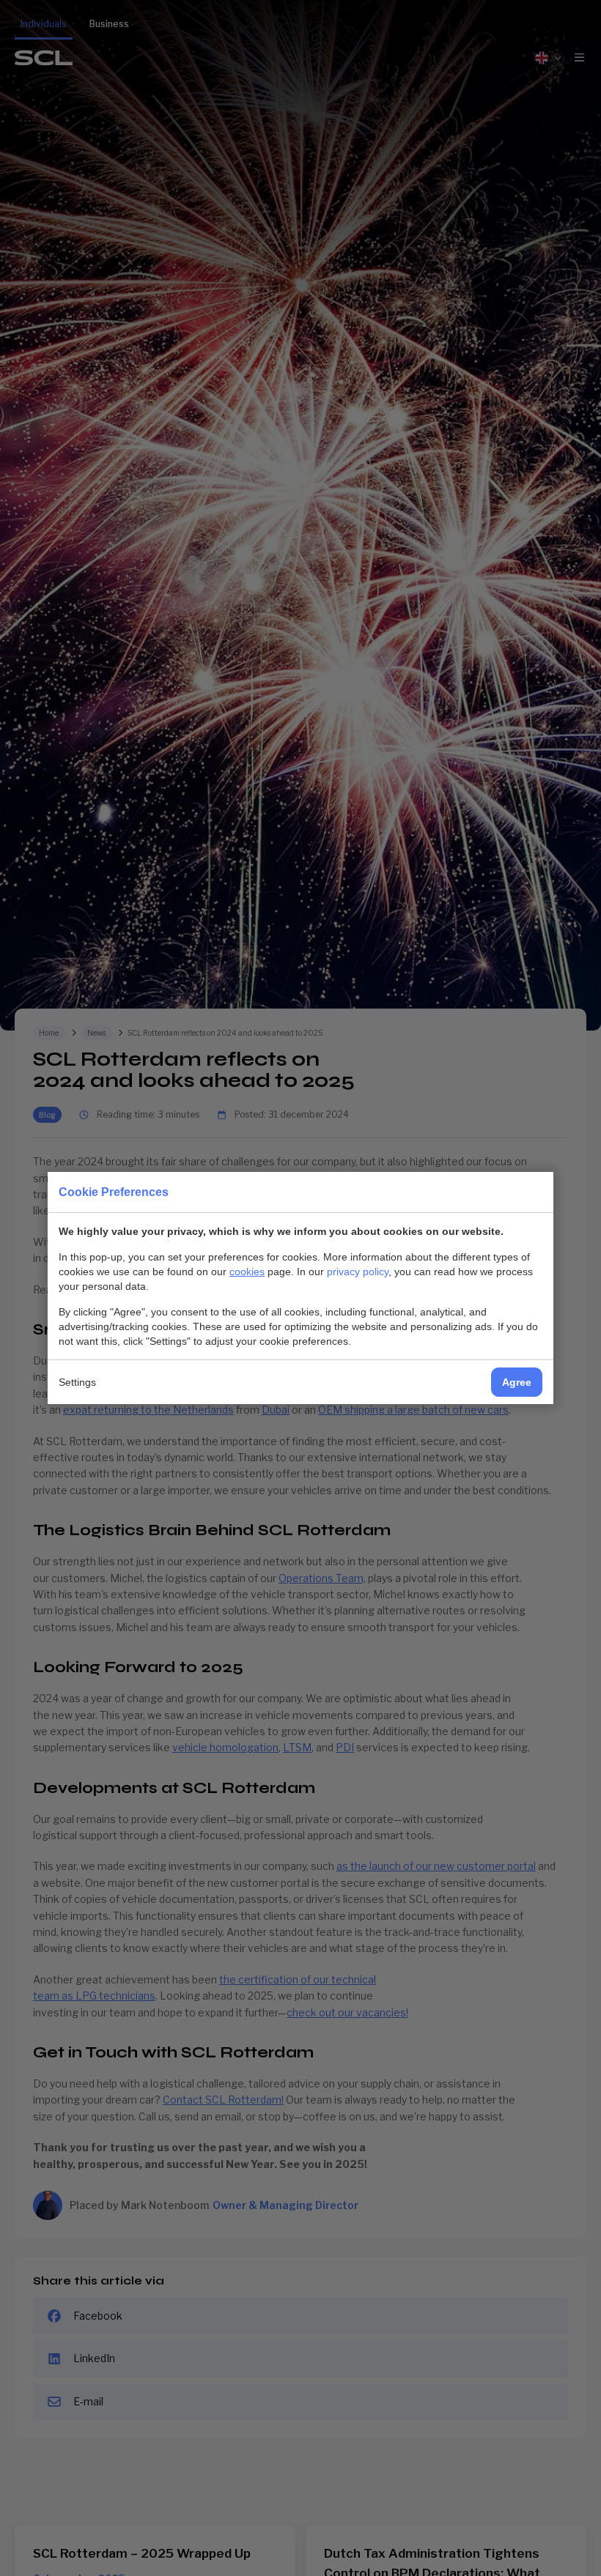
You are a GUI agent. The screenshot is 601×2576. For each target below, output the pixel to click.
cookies (247, 1272)
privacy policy (358, 1272)
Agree (517, 1382)
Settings (77, 1382)
